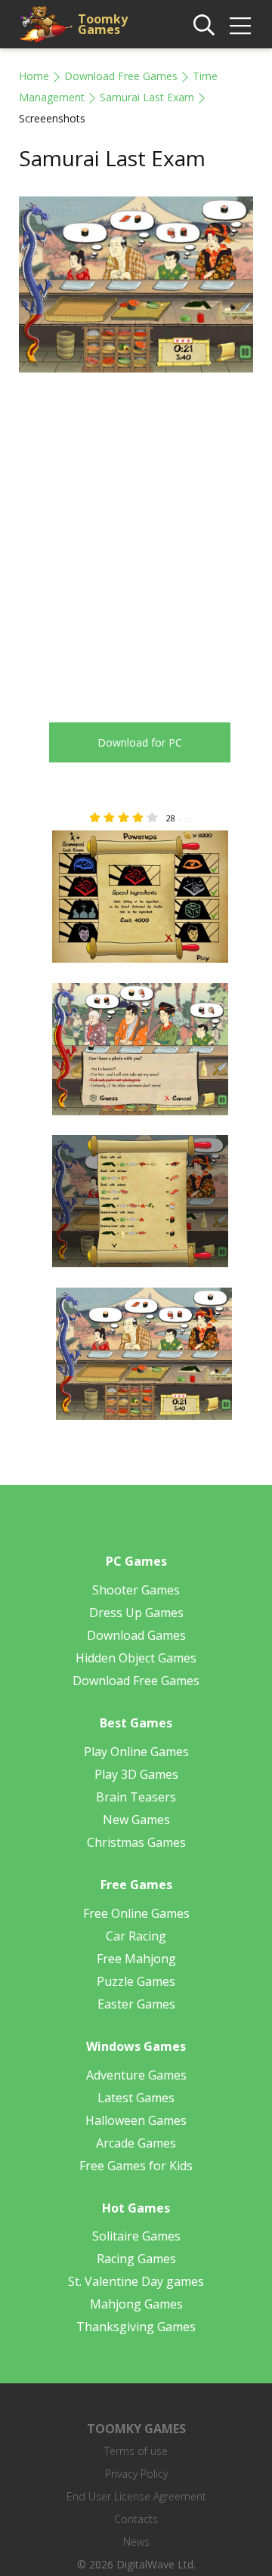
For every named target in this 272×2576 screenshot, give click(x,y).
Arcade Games (136, 2143)
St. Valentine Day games (136, 2281)
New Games (136, 1820)
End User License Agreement (136, 2496)
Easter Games (136, 2004)
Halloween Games (136, 2120)
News (136, 2542)
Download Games (136, 1635)
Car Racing (136, 1936)
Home (34, 76)
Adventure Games (136, 2075)
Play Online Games (136, 1752)
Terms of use (136, 2451)
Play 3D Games (136, 1774)
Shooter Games (136, 1590)
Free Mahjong (136, 1959)
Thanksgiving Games (136, 2327)
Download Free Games (121, 76)
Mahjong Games (136, 2304)
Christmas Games (136, 1842)
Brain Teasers (136, 1797)
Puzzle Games (136, 1981)
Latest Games (136, 2098)
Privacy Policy (136, 2474)
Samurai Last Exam (147, 97)
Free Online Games (136, 1913)
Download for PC (140, 742)
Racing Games (136, 2259)
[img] (240, 26)
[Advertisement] (136, 537)
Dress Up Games (136, 1613)
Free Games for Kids (136, 2166)
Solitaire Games (136, 2236)
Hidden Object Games (136, 1658)
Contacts (136, 2519)
